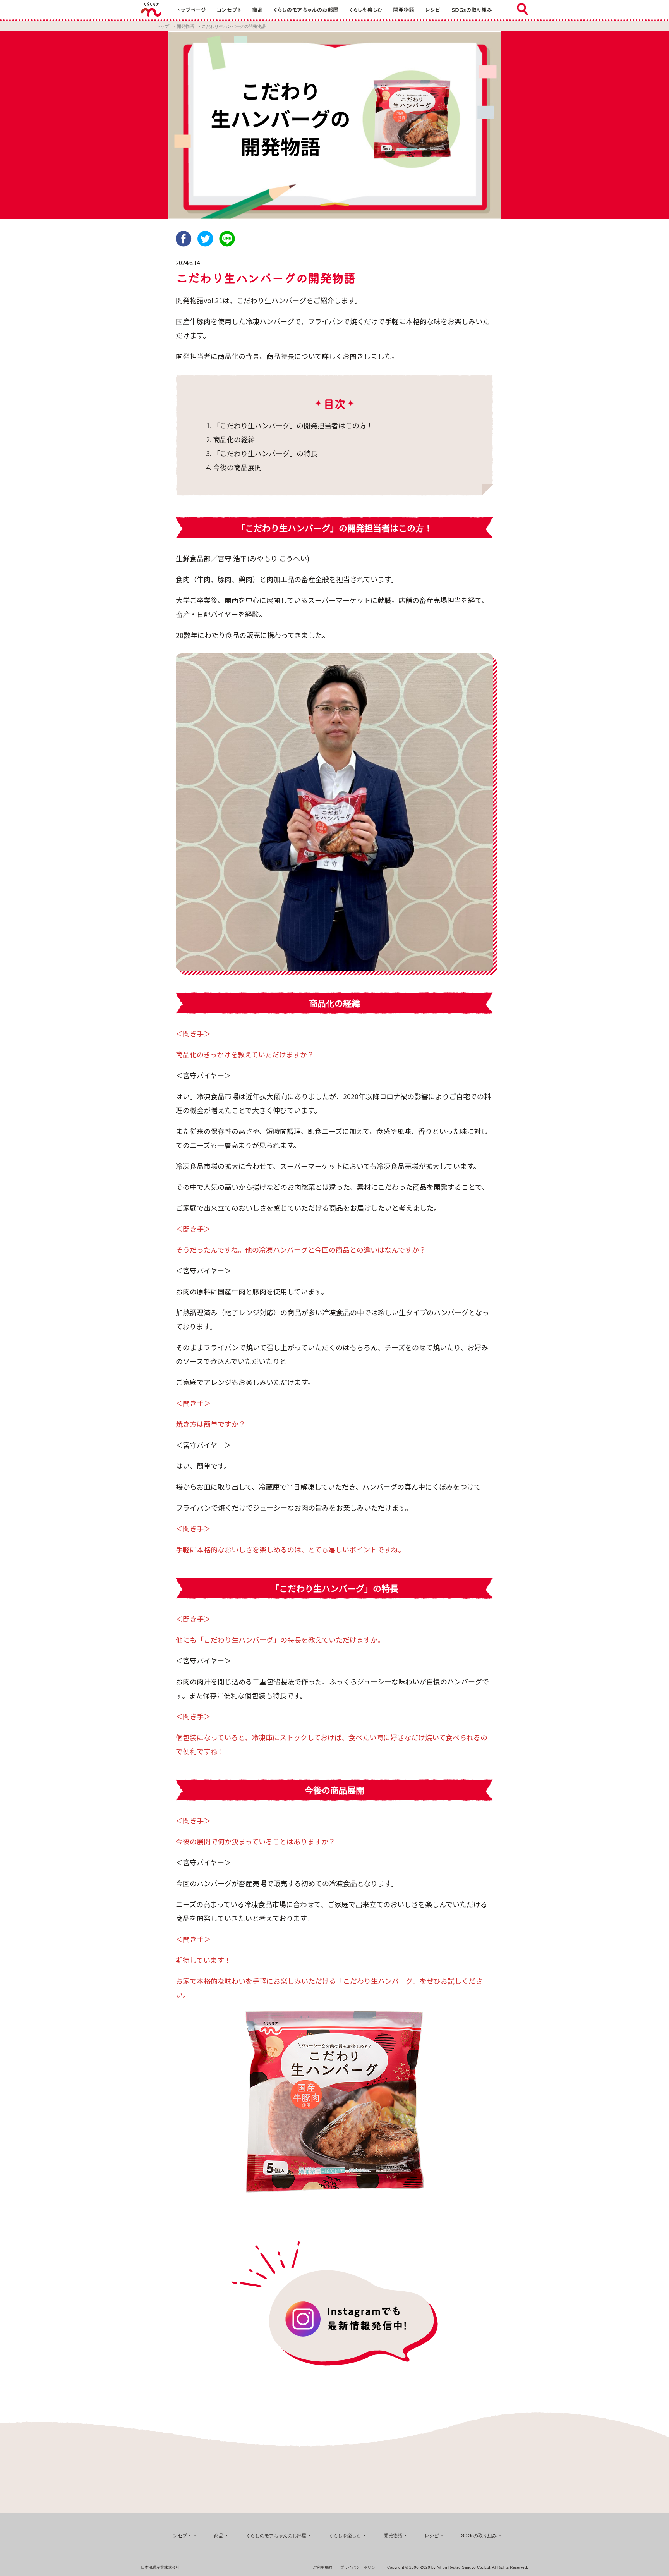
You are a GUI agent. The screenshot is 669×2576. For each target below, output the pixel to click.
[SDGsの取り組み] (472, 10)
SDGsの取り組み (479, 2536)
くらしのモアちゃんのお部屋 (276, 2536)
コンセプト (180, 2536)
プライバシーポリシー (360, 2567)
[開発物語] (404, 10)
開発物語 (185, 26)
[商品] (257, 10)
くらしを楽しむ (345, 2536)
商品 (219, 2536)
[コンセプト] (229, 10)
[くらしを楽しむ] (366, 10)
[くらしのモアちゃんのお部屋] (306, 10)
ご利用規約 (322, 2567)
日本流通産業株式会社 (160, 2567)
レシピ (432, 2536)
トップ (163, 26)
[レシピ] (433, 10)
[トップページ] (192, 10)
